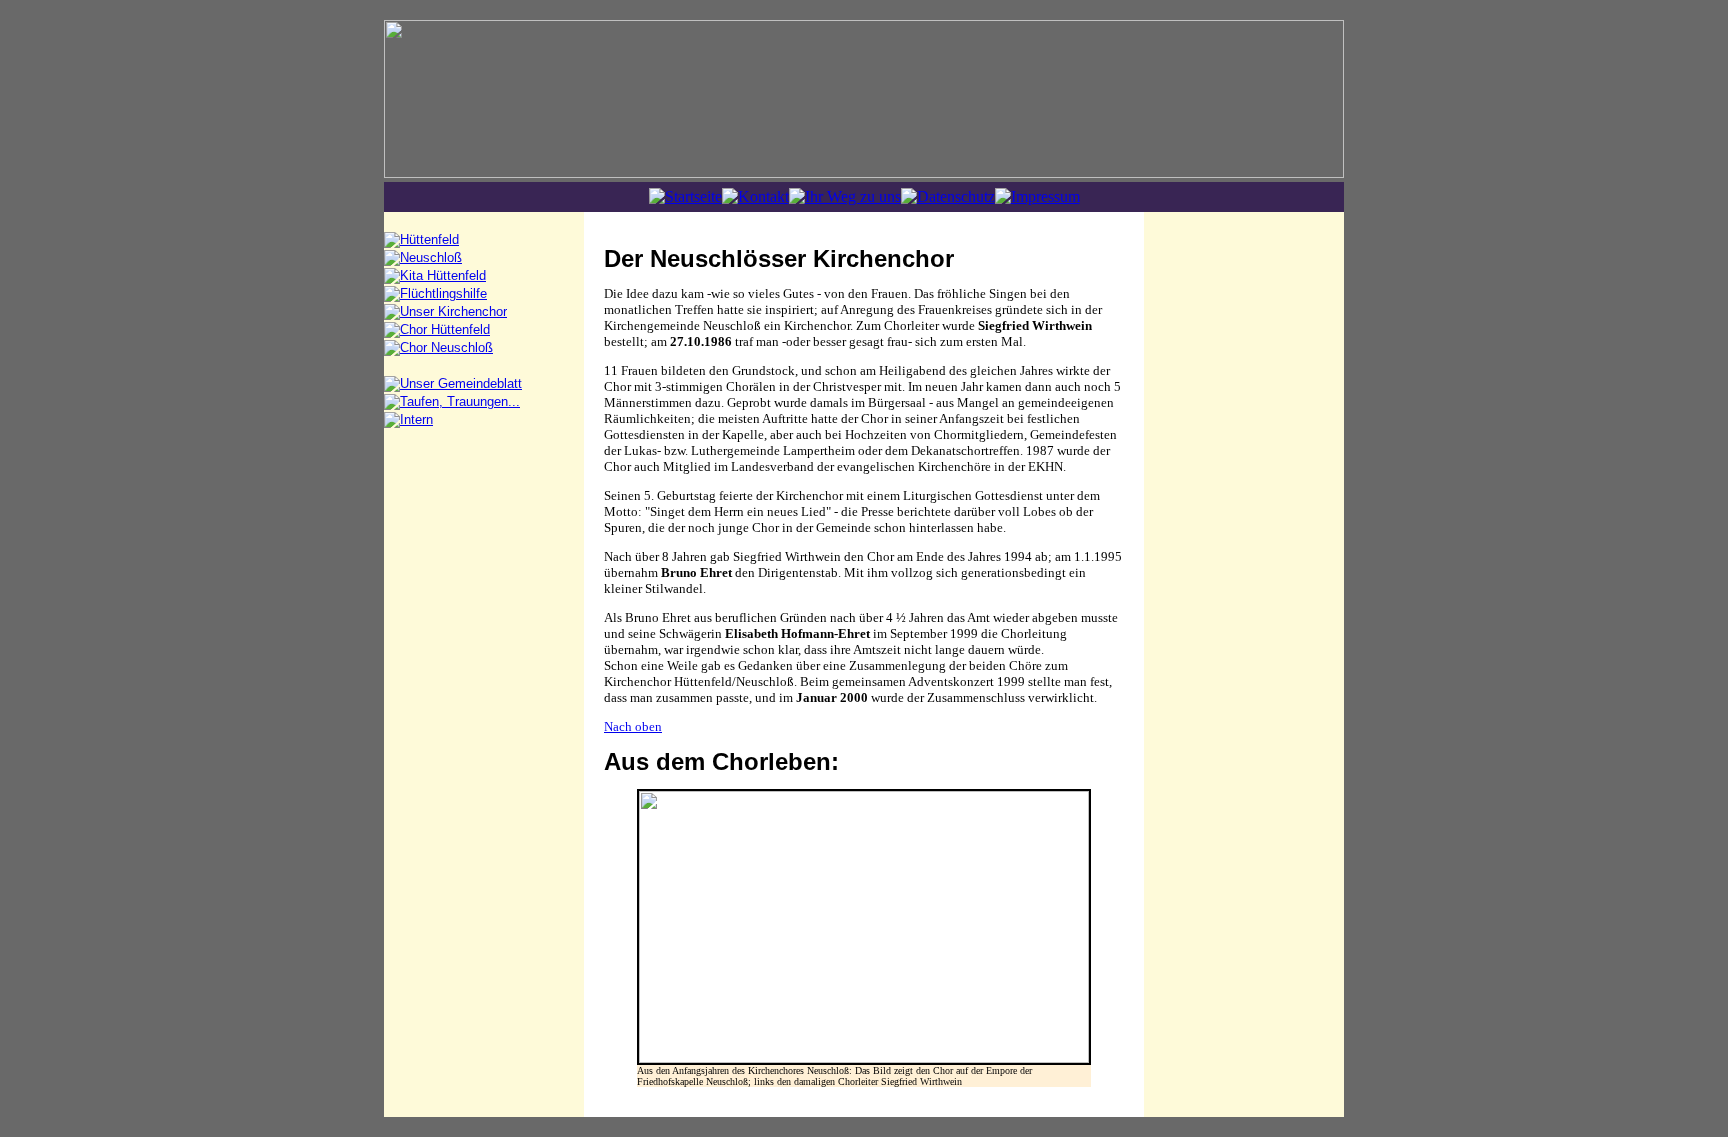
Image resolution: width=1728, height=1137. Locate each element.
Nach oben (633, 726)
